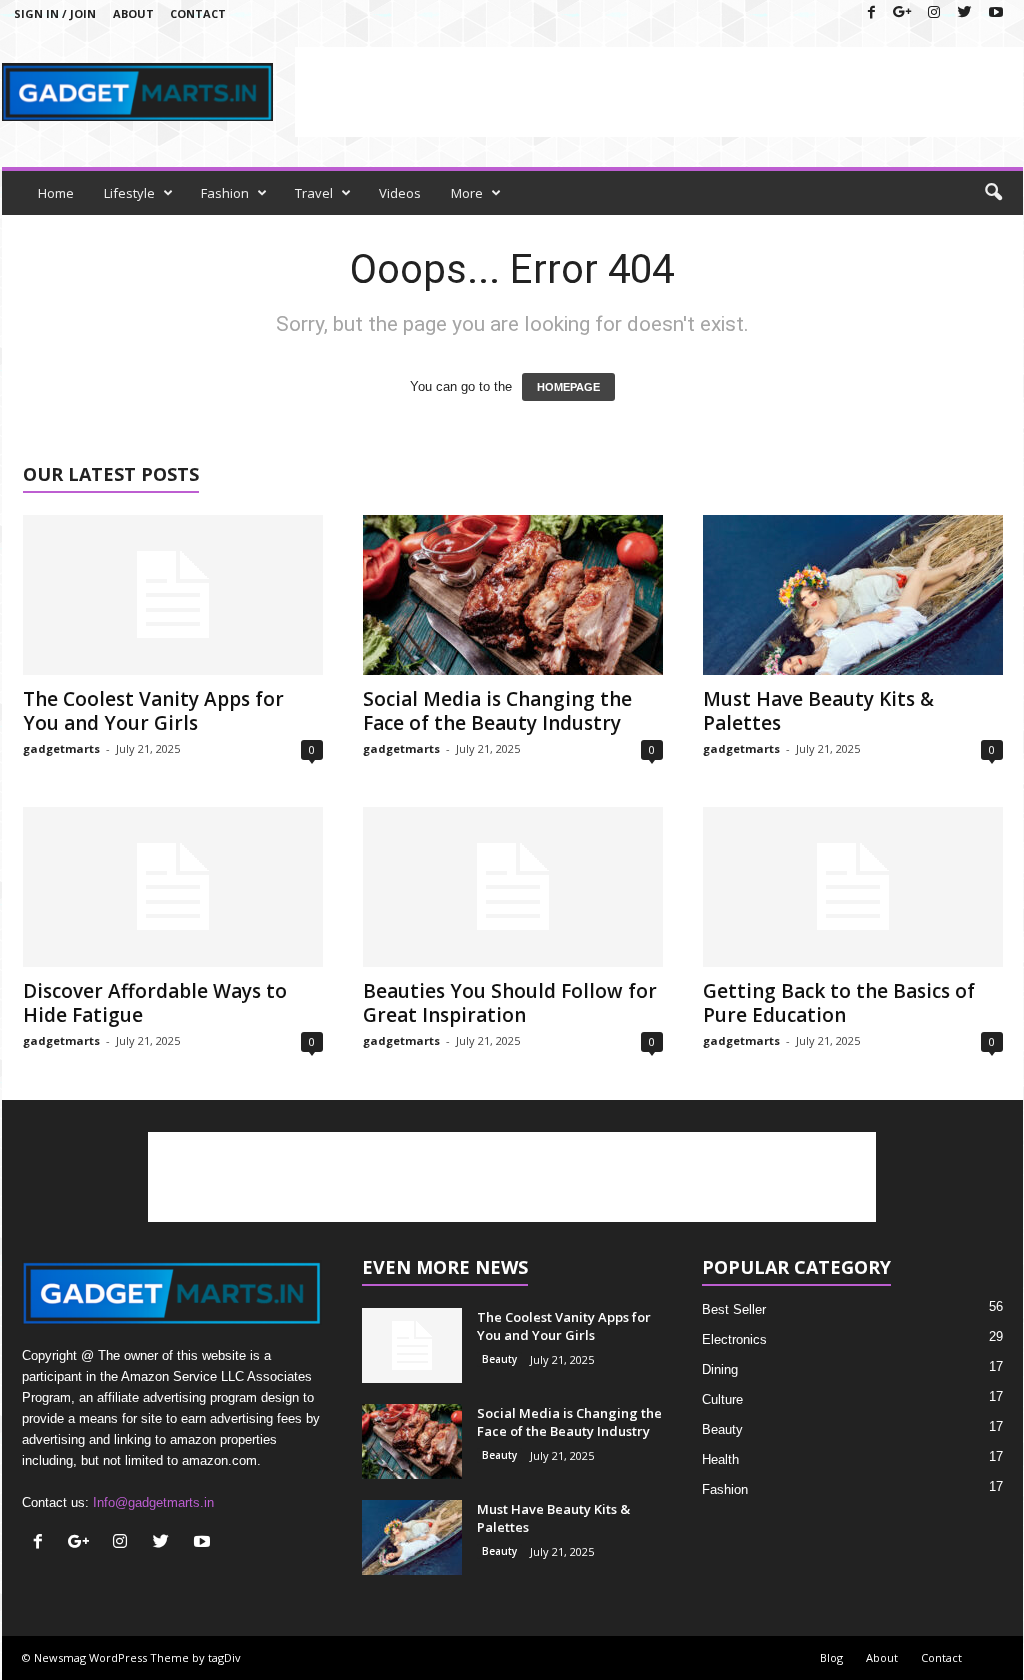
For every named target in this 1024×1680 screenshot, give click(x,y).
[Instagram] (934, 13)
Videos (400, 193)
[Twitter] (965, 13)
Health (720, 1459)
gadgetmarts (61, 748)
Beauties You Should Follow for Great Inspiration (510, 1003)
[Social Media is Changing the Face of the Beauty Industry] (513, 595)
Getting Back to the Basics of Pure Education (839, 1003)
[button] (993, 193)
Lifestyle (129, 193)
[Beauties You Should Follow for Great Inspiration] (513, 887)
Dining (720, 1369)
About (133, 13)
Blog (831, 1657)
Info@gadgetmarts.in (153, 1502)
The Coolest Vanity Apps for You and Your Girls (153, 711)
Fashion (225, 193)
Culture (722, 1399)
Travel (314, 193)
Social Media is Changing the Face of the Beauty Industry (497, 711)
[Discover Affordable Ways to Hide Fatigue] (173, 887)
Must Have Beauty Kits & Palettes (818, 711)
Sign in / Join (55, 13)
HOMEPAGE (568, 387)
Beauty (499, 1359)
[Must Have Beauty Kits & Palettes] (853, 595)
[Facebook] (872, 13)
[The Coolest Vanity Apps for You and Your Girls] (173, 595)
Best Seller (734, 1309)
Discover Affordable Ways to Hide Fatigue (155, 1003)
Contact (198, 13)
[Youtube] (996, 13)
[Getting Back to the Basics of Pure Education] (853, 887)
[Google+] (903, 13)
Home (56, 193)
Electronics (734, 1339)
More (467, 193)
